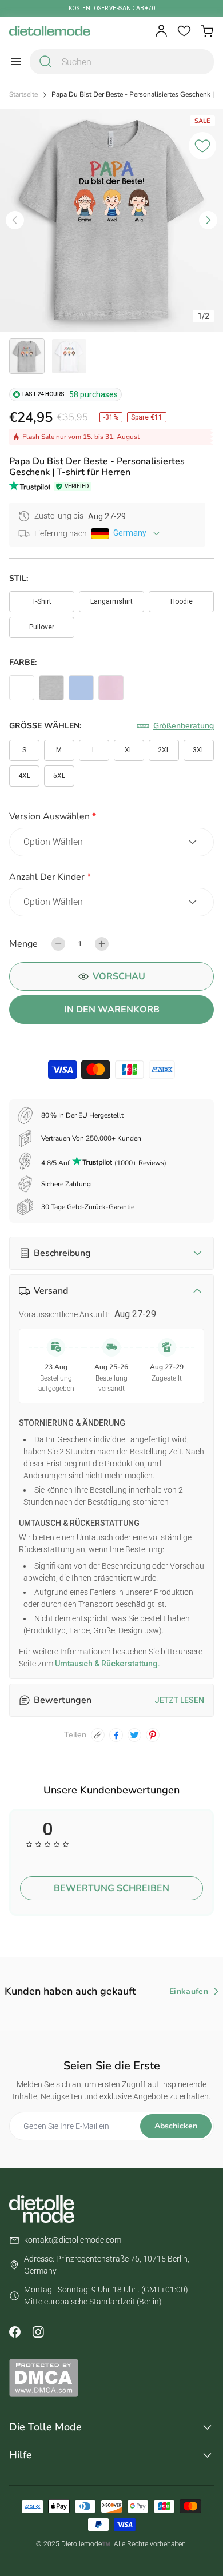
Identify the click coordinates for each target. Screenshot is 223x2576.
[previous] (15, 220)
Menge (23, 944)
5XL (59, 776)
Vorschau (119, 976)
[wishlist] (184, 31)
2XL (164, 750)
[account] (161, 31)
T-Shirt (42, 601)
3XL (199, 750)
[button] (111, 818)
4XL (24, 776)
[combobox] (122, 62)
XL (129, 750)
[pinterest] (153, 1735)
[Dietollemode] (50, 31)
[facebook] (116, 1735)
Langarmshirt (111, 601)
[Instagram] (38, 2332)
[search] (46, 62)
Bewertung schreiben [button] (111, 1888)
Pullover (42, 627)
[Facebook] (15, 2332)
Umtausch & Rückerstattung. (107, 1664)
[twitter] (134, 1735)
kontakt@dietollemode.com (73, 2240)
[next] (208, 220)
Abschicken (176, 2126)
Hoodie (182, 601)
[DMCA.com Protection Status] (111, 2378)
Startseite (23, 95)
